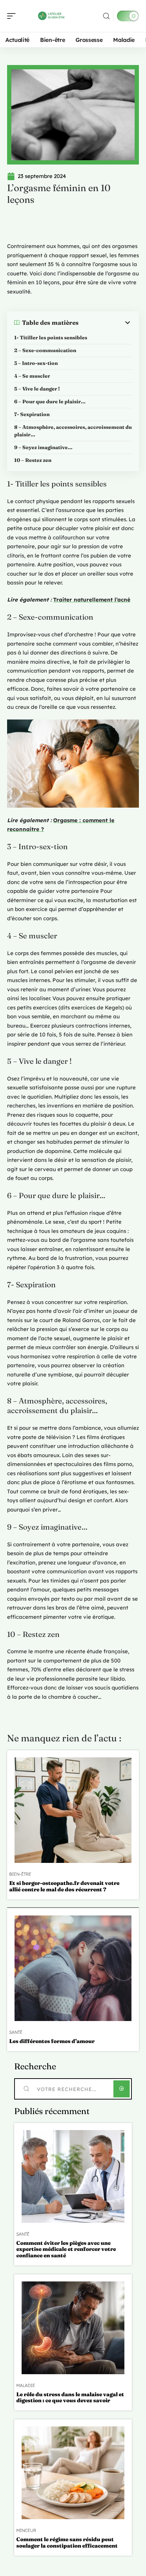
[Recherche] (106, 16)
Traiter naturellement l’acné (92, 600)
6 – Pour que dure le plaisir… (50, 402)
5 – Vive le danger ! (37, 389)
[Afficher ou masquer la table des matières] (105, 323)
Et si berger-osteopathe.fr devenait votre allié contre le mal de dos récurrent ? (64, 1886)
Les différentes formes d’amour (52, 2041)
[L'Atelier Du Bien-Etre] (51, 16)
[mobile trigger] (13, 16)
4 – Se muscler (32, 376)
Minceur (26, 2531)
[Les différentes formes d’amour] (73, 1968)
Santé (16, 2032)
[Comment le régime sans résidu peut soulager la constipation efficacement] (73, 2473)
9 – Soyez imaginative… (43, 447)
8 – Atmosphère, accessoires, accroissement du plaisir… (73, 431)
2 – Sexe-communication (45, 350)
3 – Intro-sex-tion (36, 363)
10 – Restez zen (33, 460)
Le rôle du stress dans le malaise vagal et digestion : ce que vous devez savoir (70, 2397)
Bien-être (20, 1874)
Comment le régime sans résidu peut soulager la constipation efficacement (67, 2542)
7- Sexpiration (32, 414)
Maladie (26, 2386)
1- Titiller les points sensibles (51, 338)
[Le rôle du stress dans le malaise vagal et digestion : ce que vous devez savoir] (73, 2328)
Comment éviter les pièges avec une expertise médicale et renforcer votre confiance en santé (66, 2249)
